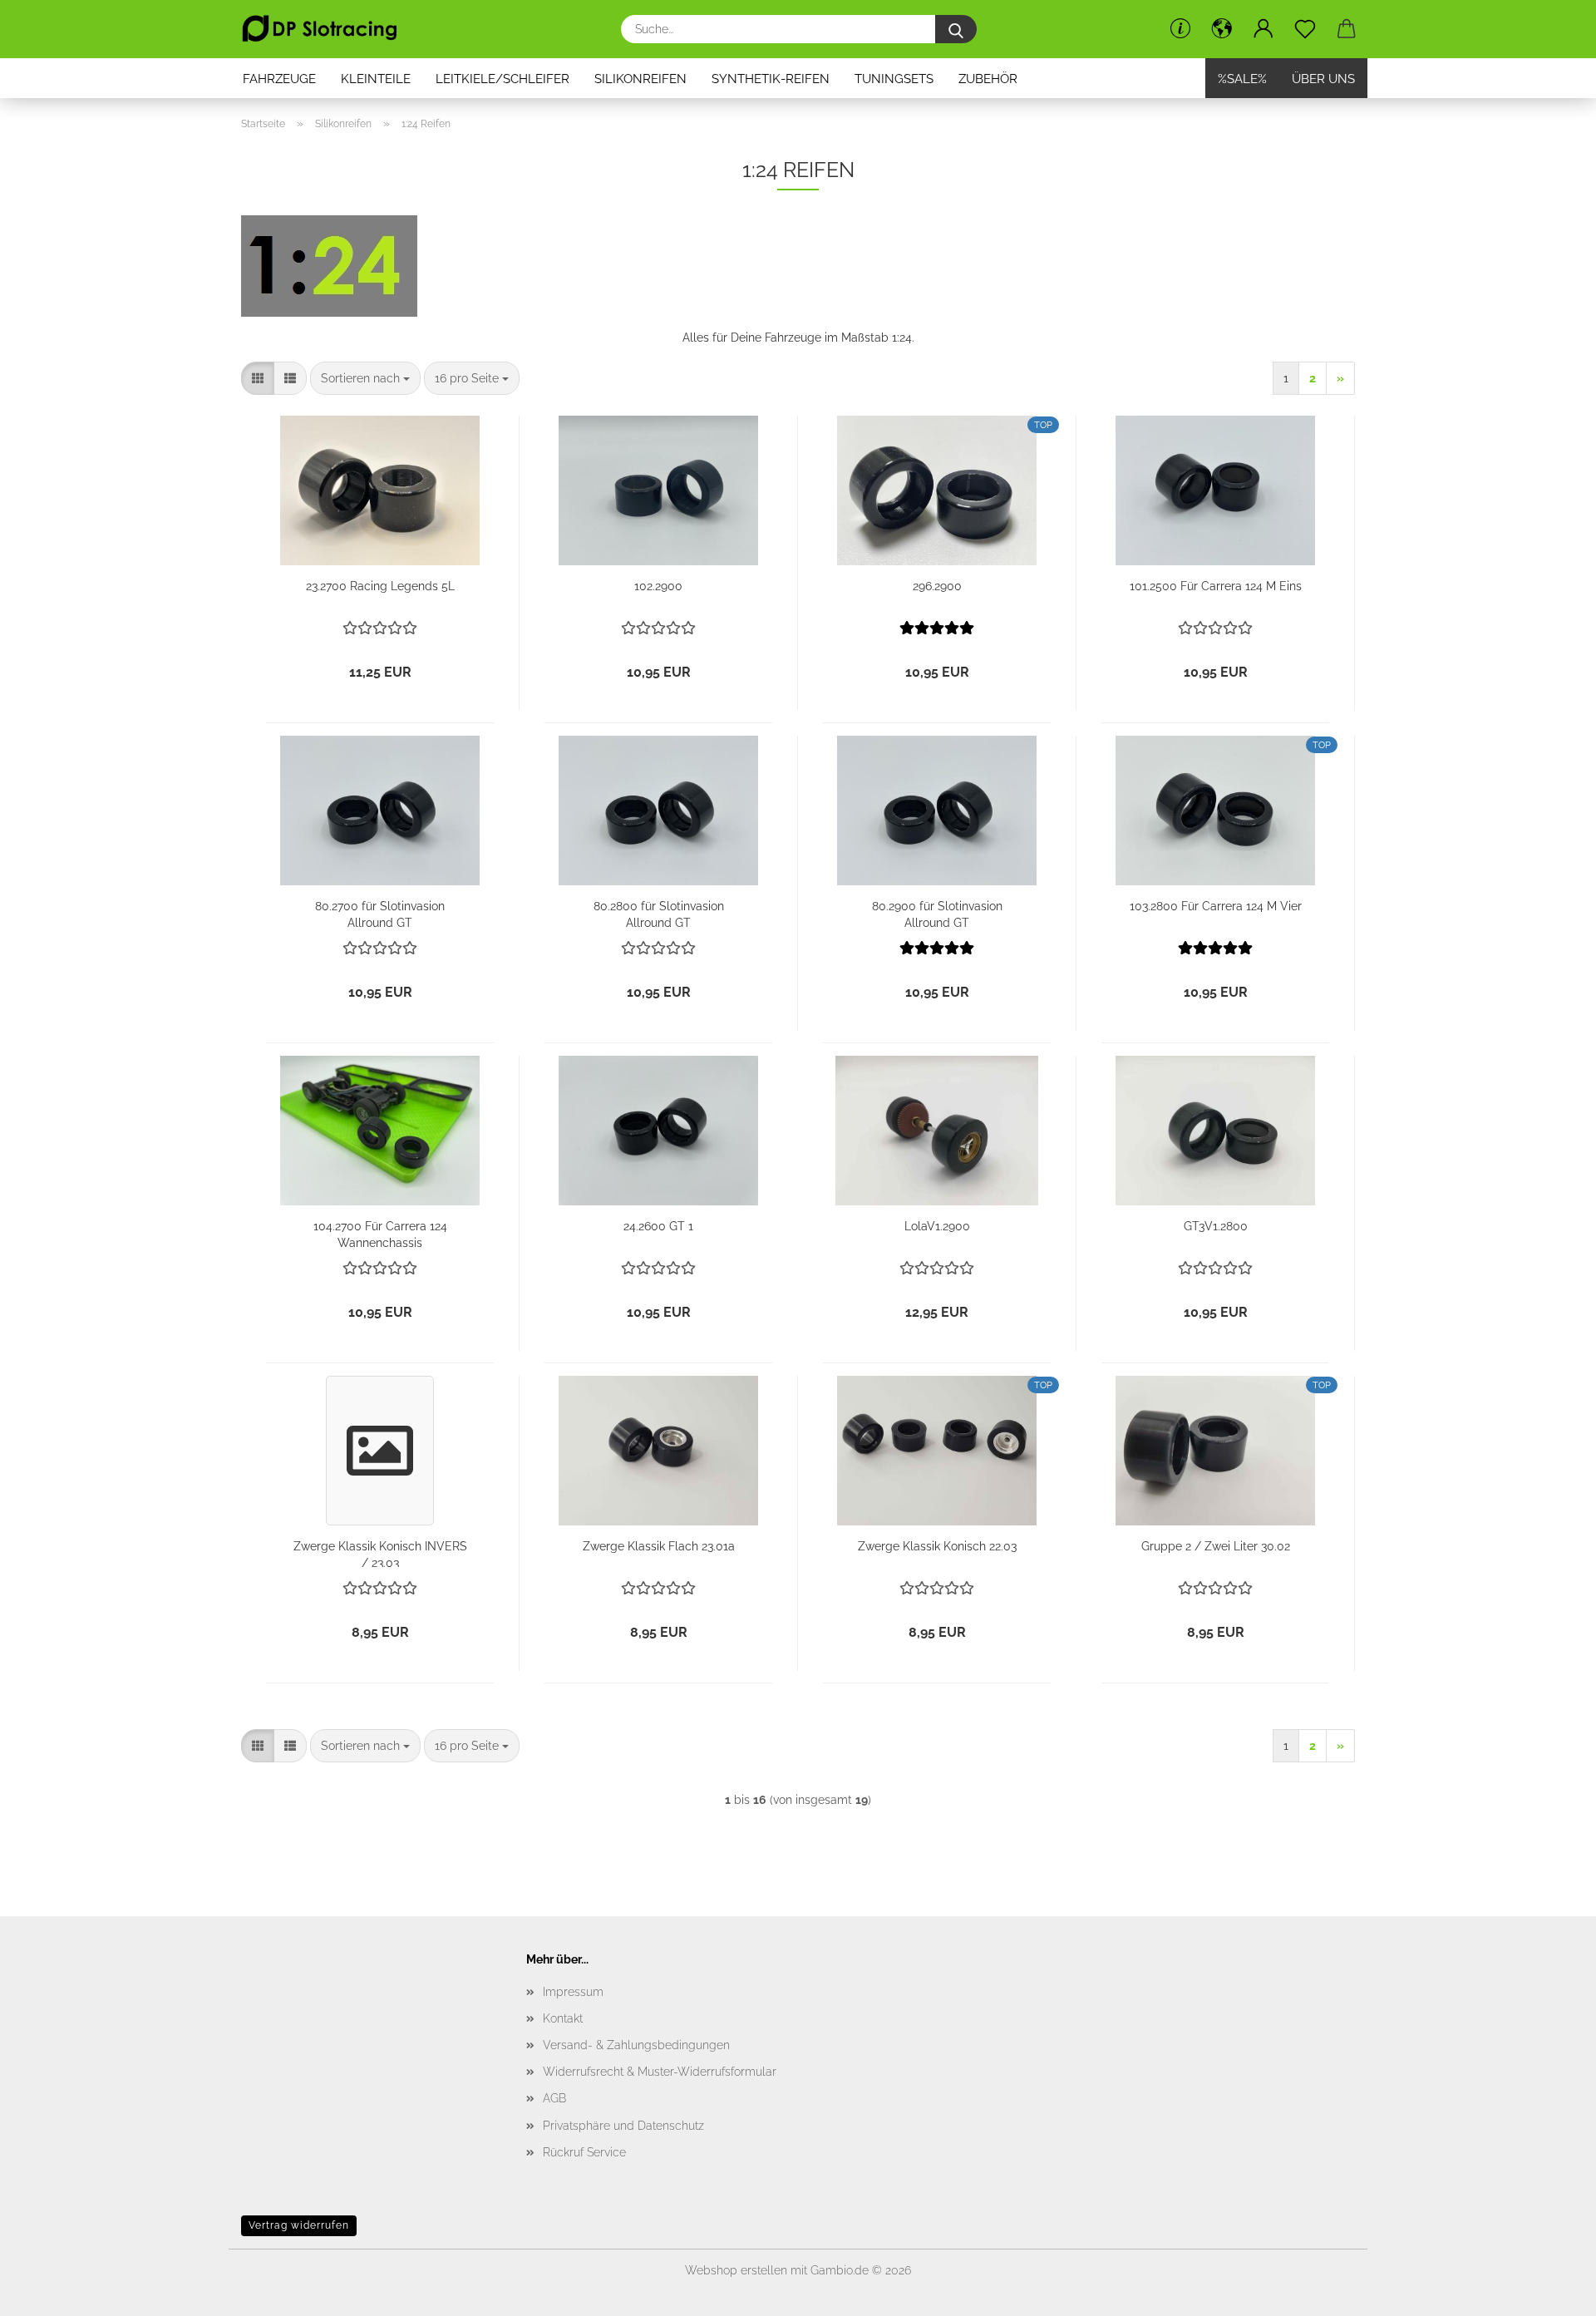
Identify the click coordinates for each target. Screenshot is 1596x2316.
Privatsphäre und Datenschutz (623, 2126)
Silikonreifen (640, 79)
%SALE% (1242, 79)
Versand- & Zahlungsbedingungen (636, 2045)
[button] (1222, 29)
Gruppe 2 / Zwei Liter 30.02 (1216, 1546)
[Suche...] (956, 29)
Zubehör (988, 79)
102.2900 (658, 586)
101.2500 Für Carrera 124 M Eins (1216, 586)
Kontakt (563, 2018)
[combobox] (365, 378)
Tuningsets (894, 79)
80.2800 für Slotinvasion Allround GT (659, 913)
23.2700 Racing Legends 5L (380, 586)
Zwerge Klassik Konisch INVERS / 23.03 (380, 1553)
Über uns (1323, 79)
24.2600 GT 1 (658, 1226)
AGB (554, 2098)
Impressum (573, 1992)
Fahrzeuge (279, 79)
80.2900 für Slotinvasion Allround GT (937, 913)
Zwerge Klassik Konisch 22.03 (937, 1546)
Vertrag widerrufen (299, 2225)
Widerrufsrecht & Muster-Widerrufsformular (660, 2072)
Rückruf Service (584, 2152)
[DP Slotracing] (326, 29)
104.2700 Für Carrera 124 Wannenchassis (380, 1233)
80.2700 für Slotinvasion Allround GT (380, 913)
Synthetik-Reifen (771, 79)
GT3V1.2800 (1216, 1226)
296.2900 (937, 586)
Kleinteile (376, 79)
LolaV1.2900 (937, 1226)
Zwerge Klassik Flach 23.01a (659, 1546)
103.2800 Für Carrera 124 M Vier (1216, 906)
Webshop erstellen (736, 2270)
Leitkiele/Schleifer (502, 79)
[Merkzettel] (1305, 29)
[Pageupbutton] (1550, 2291)
